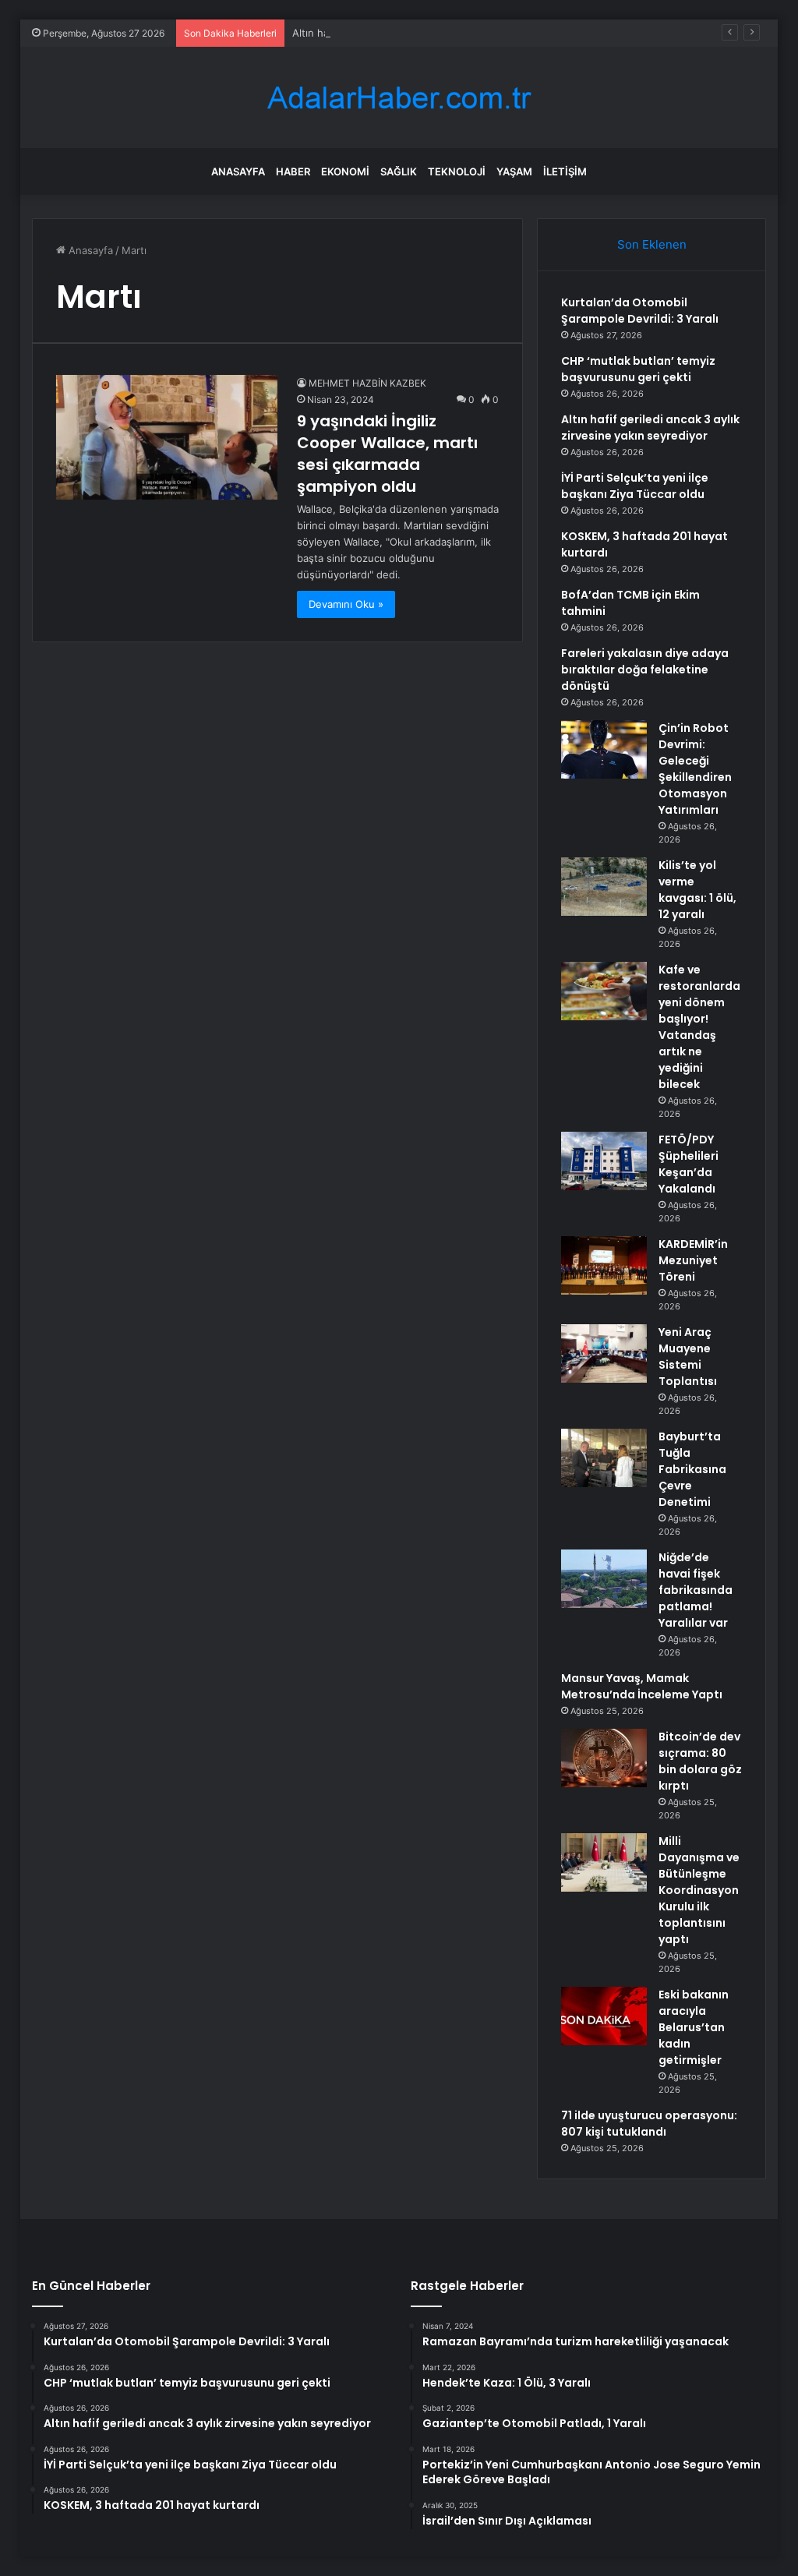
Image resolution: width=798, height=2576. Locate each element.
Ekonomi (345, 171)
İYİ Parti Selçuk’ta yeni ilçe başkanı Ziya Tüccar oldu (635, 486)
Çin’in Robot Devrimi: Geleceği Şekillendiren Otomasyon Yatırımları (695, 769)
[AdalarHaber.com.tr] (399, 98)
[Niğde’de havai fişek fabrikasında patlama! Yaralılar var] (604, 1579)
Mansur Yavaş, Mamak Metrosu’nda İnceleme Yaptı (642, 1686)
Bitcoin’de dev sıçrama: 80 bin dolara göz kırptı (700, 1761)
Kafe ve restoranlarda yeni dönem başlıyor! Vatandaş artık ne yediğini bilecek (699, 1027)
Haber (293, 171)
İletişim (565, 171)
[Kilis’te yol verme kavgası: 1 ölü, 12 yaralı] (604, 887)
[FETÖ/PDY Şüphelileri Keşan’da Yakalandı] (604, 1161)
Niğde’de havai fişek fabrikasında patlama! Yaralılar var (696, 1590)
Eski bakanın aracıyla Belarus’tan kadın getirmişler (694, 2027)
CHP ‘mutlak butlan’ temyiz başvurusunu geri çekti (638, 369)
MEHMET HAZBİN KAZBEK (367, 383)
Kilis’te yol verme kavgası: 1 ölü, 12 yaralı (697, 890)
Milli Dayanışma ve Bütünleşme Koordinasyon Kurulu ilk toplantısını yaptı (699, 1890)
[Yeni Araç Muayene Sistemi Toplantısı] (604, 1353)
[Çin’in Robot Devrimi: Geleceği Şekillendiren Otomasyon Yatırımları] (604, 749)
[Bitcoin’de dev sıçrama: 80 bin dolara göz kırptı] (604, 1758)
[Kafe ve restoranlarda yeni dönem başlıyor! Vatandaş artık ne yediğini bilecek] (604, 991)
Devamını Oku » (346, 604)
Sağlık (399, 171)
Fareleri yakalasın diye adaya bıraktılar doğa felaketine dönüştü (645, 670)
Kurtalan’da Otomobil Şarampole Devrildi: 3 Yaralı (640, 311)
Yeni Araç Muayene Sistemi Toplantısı (688, 1357)
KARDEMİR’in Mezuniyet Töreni (693, 1260)
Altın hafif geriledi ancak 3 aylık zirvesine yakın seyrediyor (432, 33)
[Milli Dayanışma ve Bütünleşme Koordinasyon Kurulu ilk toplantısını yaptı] (604, 1862)
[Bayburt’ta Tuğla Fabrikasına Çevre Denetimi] (604, 1458)
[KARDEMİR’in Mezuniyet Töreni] (604, 1265)
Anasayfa (238, 171)
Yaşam (514, 171)
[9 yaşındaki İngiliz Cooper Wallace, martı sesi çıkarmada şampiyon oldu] (167, 437)
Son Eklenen (652, 244)
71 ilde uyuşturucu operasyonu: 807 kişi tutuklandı (649, 2124)
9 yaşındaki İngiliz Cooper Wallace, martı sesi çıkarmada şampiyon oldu (387, 454)
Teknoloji (457, 171)
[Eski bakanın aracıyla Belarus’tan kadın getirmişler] (604, 2016)
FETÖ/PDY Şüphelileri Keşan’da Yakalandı (689, 1164)
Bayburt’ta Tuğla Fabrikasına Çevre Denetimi (692, 1469)
